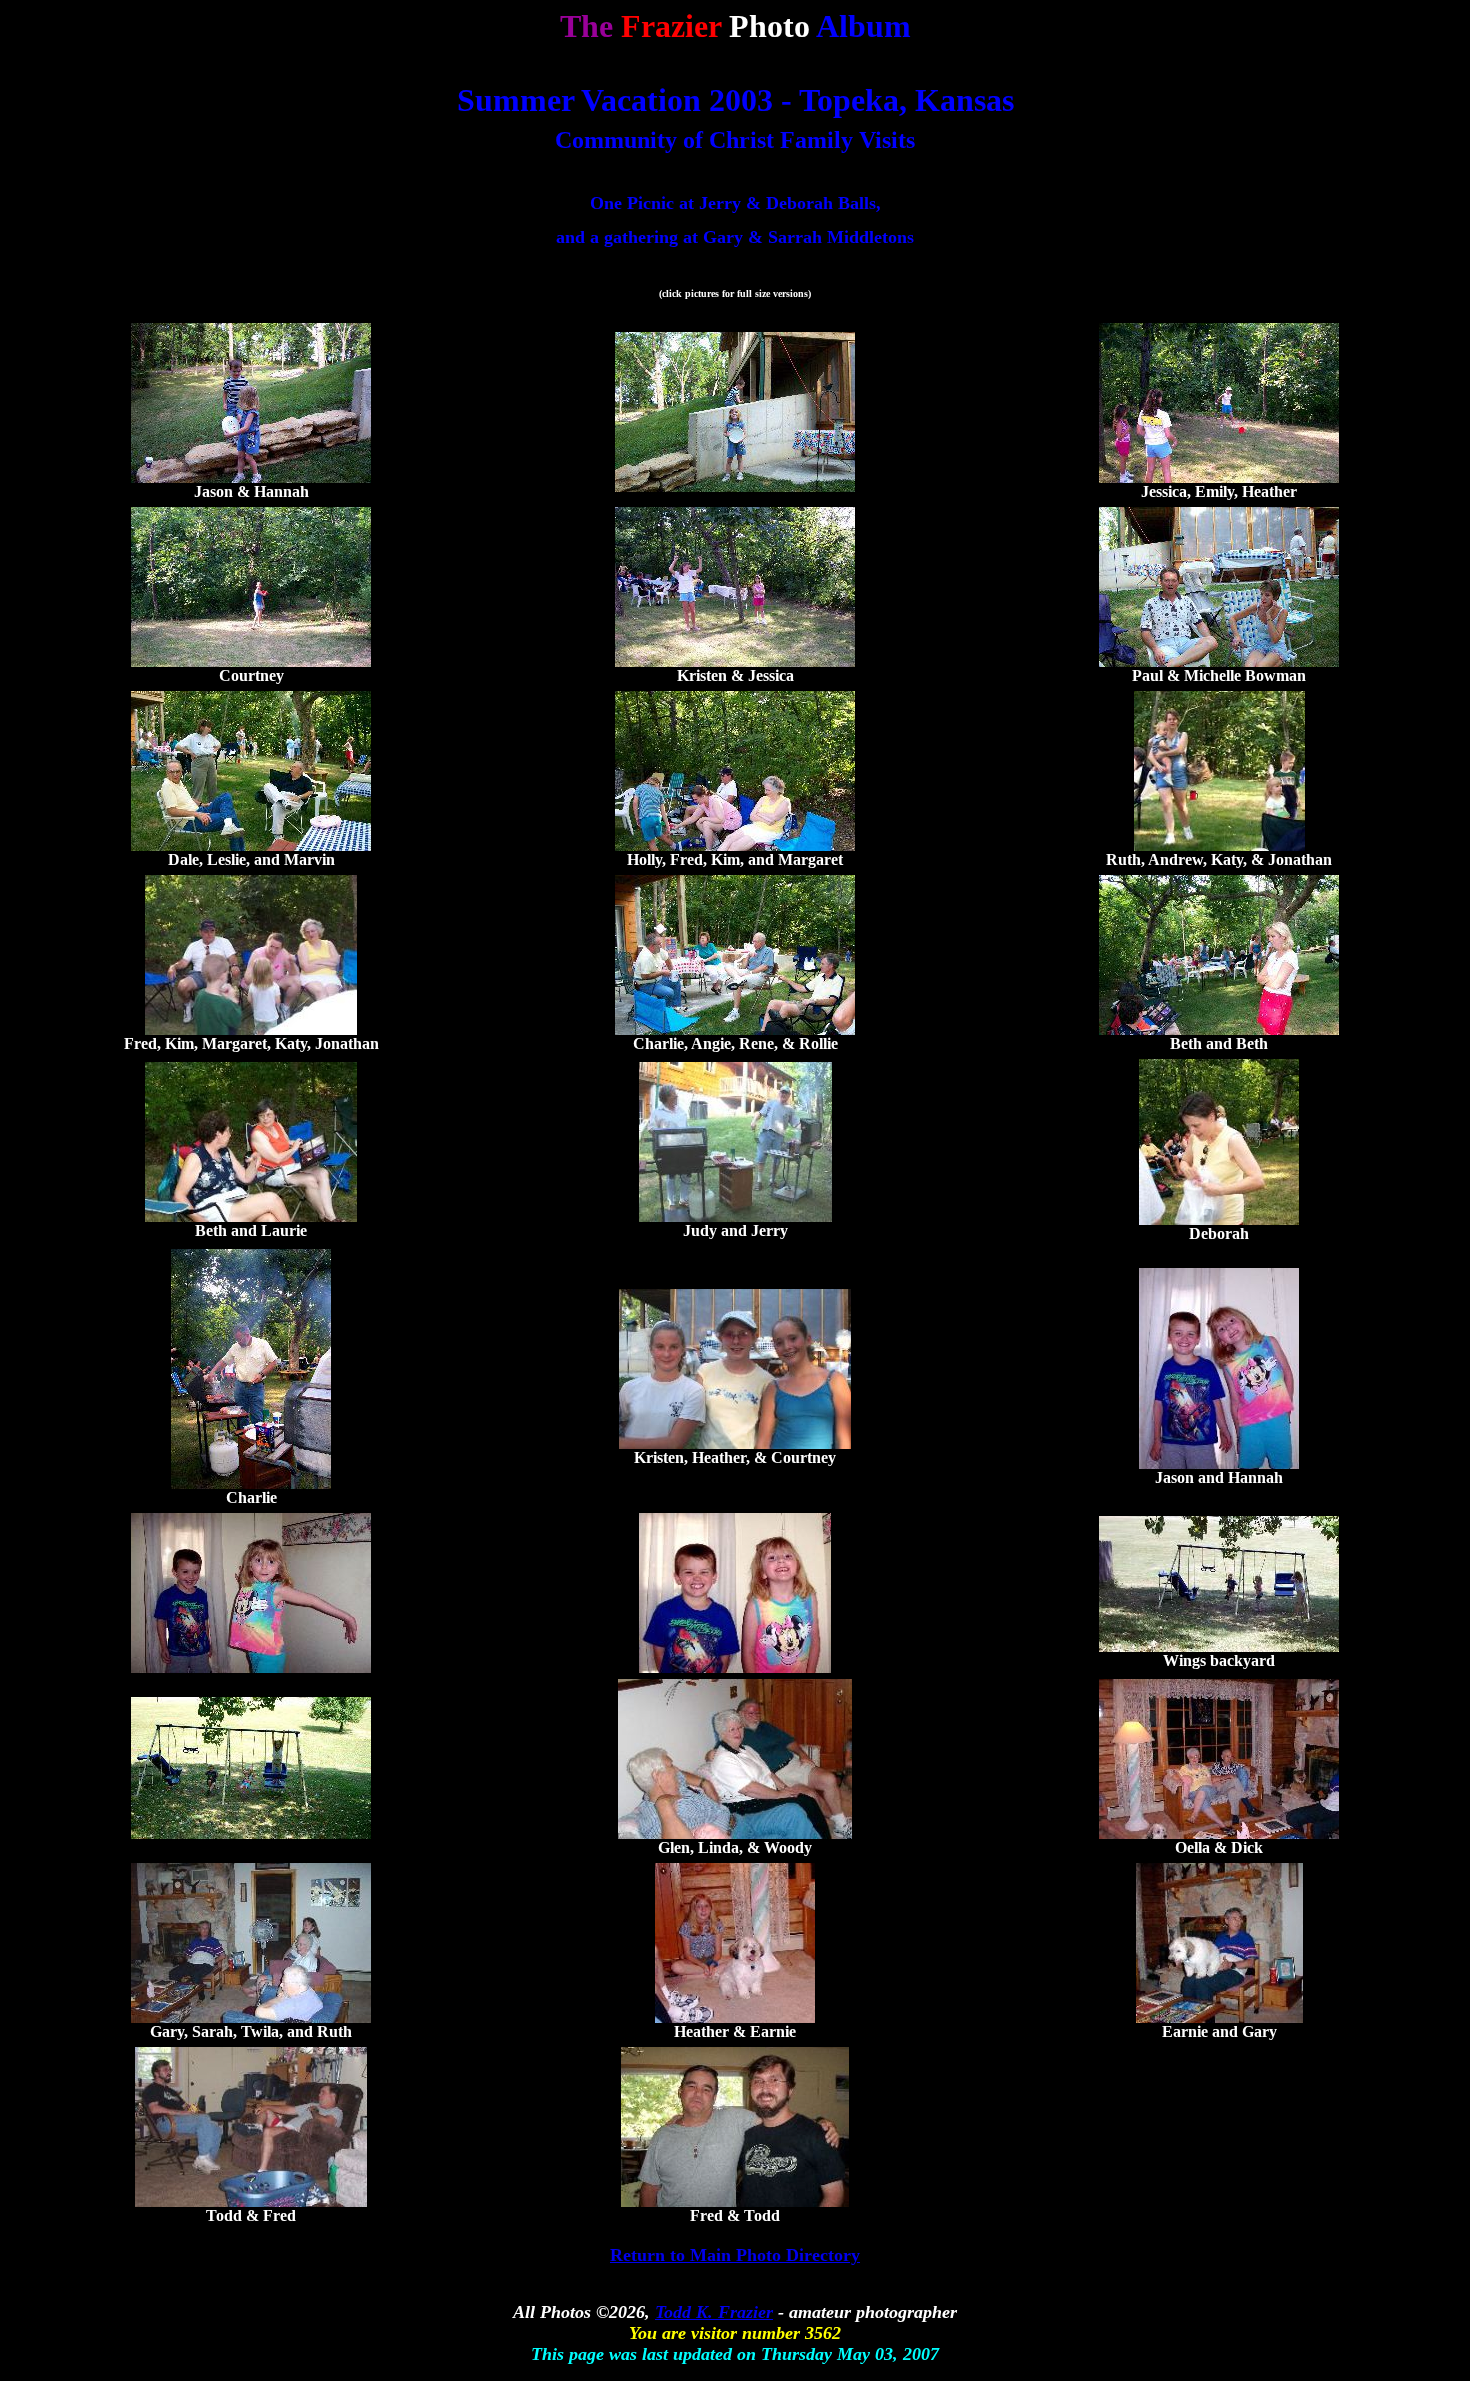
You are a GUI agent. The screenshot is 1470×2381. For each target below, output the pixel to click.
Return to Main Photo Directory (735, 2255)
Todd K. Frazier (714, 2312)
